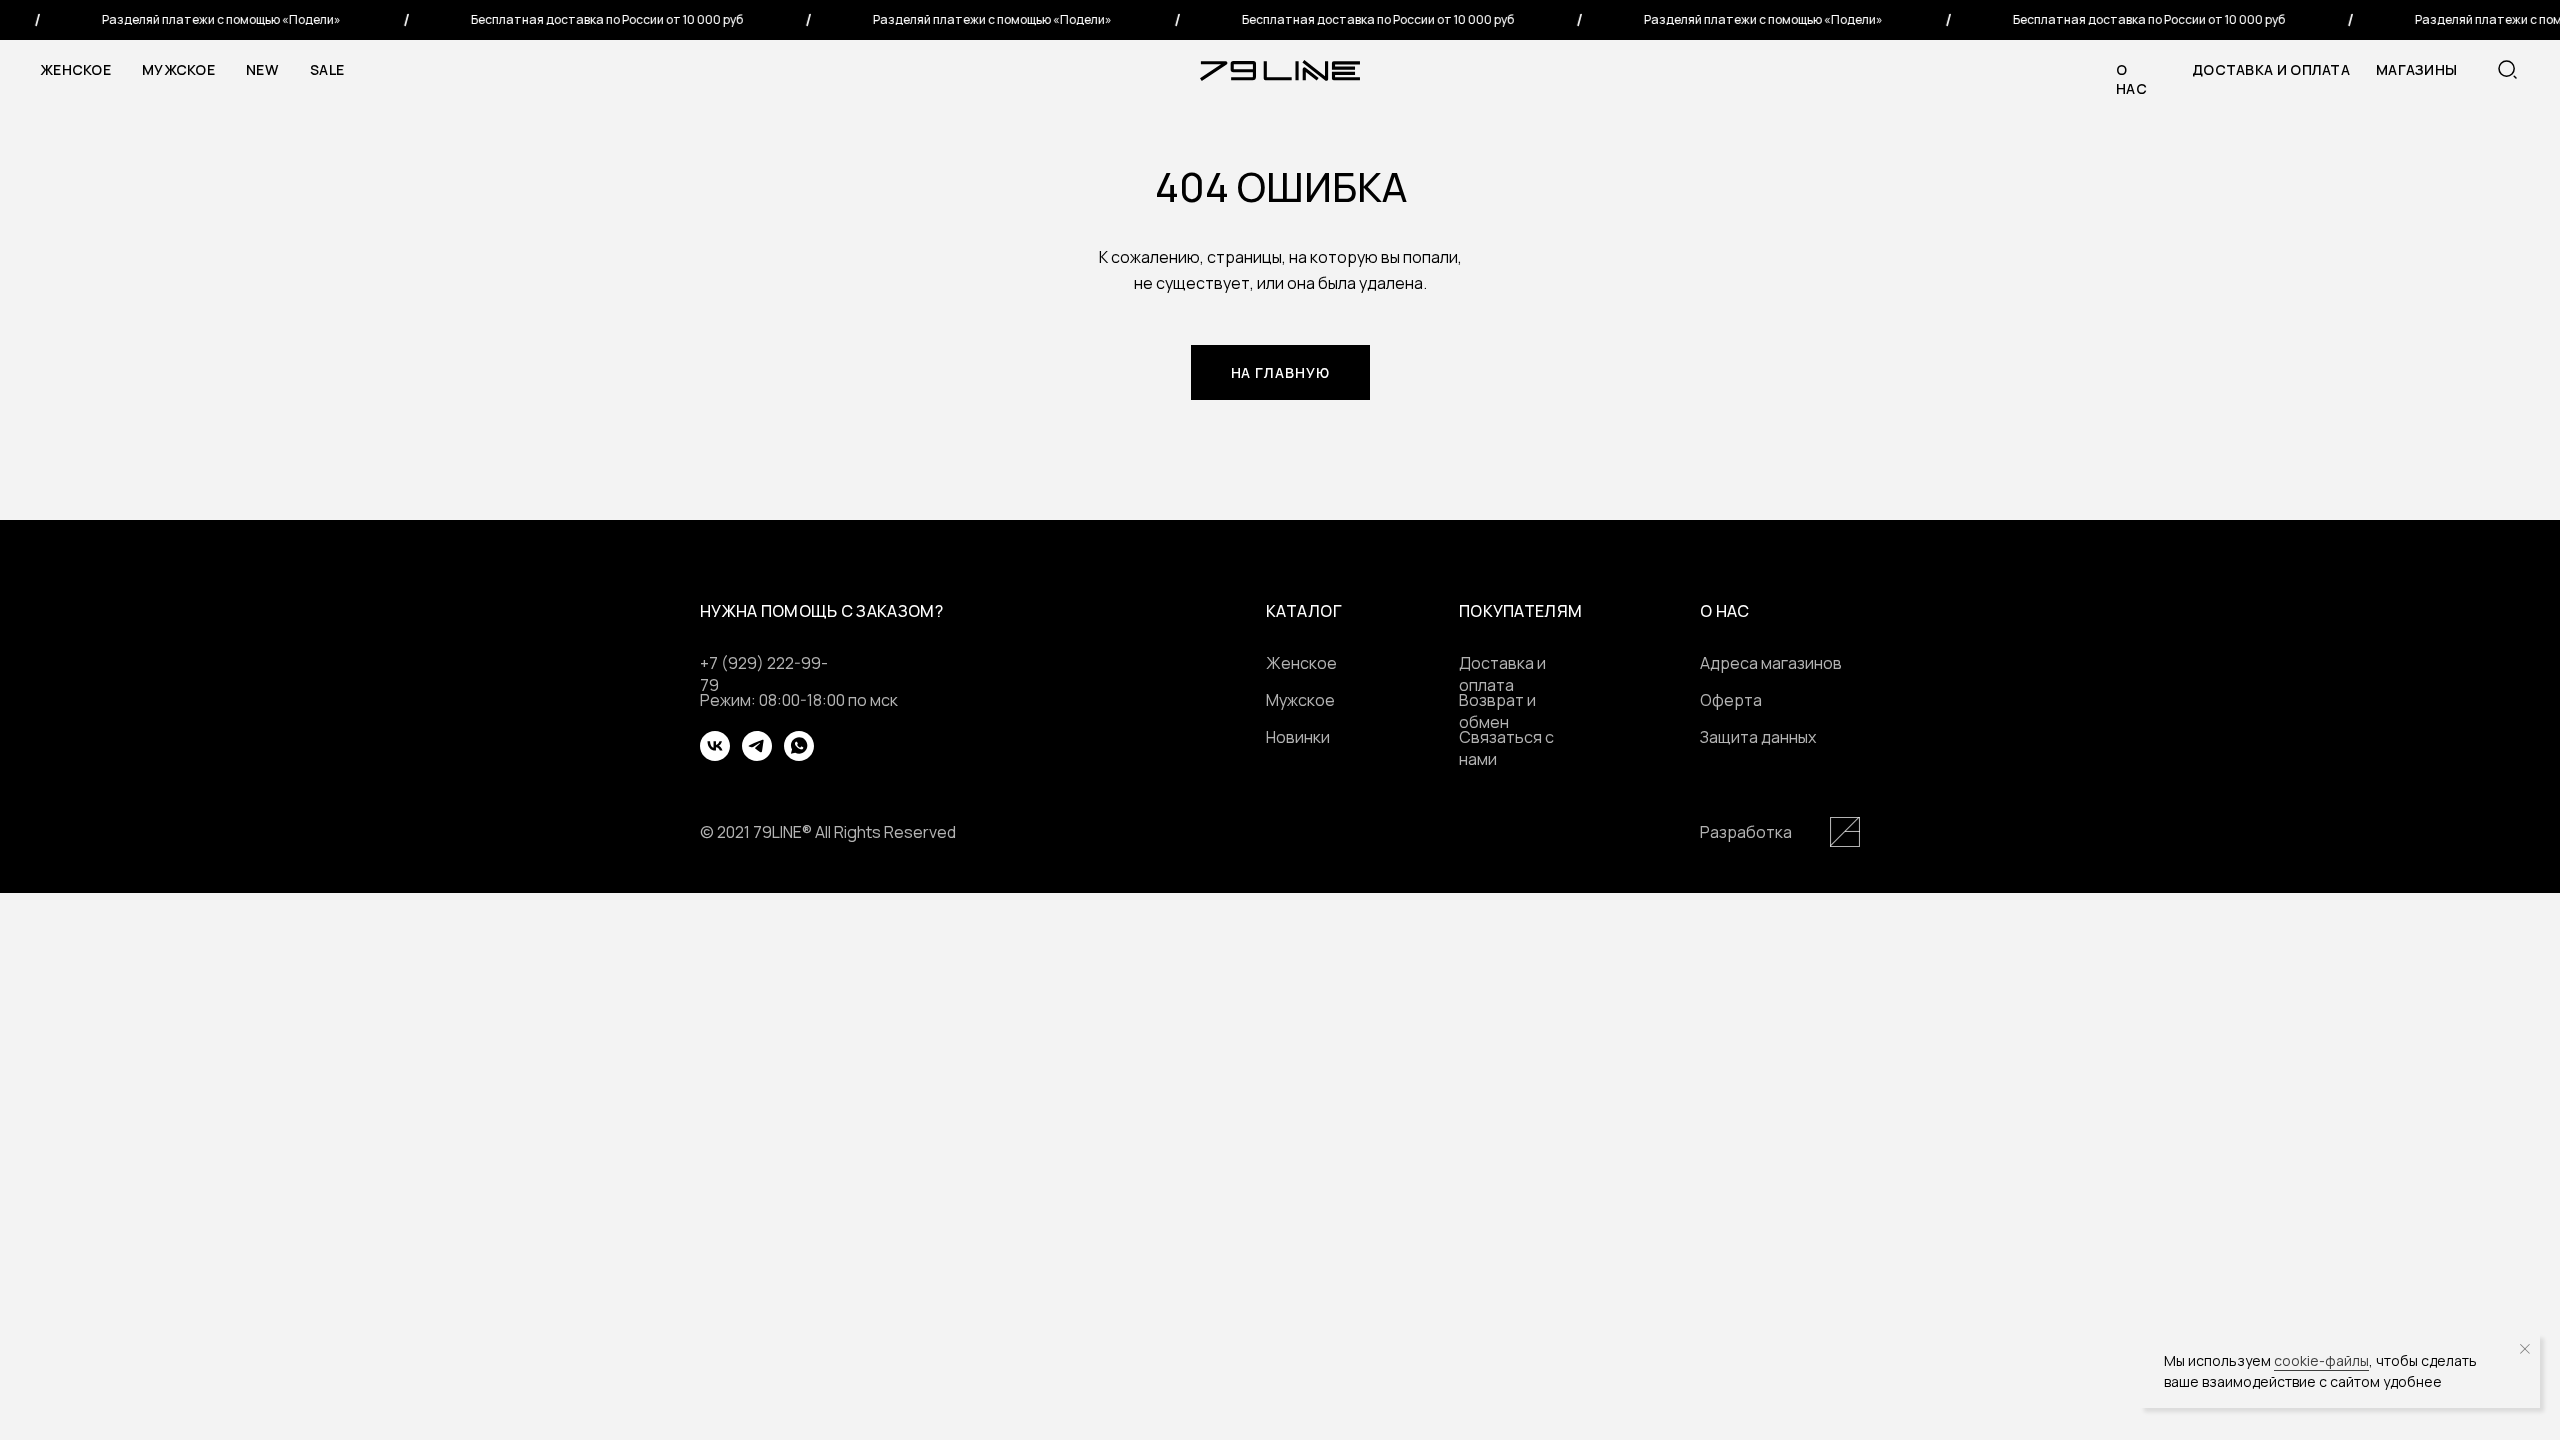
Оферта (1731, 700)
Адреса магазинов (1771, 663)
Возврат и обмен (1497, 711)
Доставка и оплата (2271, 69)
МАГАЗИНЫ (2416, 69)
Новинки (1298, 737)
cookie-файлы (2321, 1360)
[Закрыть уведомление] (2525, 1349)
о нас (2131, 79)
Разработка (1746, 832)
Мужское (178, 69)
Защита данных (1758, 737)
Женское (75, 69)
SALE (327, 69)
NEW (262, 69)
